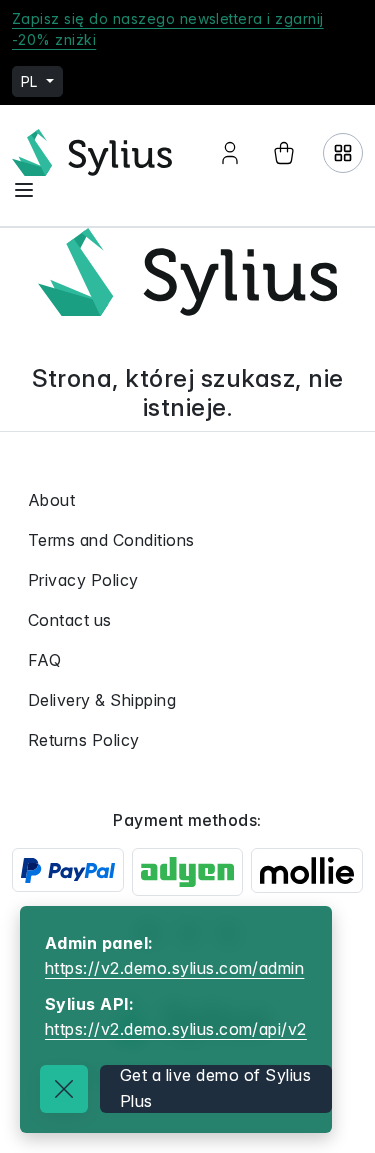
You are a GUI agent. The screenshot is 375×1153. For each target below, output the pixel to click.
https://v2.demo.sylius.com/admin (174, 968)
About (51, 500)
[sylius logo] (92, 152)
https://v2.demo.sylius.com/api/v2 (176, 1029)
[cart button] (284, 153)
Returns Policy (84, 740)
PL (31, 81)
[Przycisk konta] (230, 153)
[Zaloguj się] (343, 153)
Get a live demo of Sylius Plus (215, 1088)
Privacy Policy (83, 580)
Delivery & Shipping (102, 700)
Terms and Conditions (111, 540)
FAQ (44, 660)
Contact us (70, 620)
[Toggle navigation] (24, 190)
